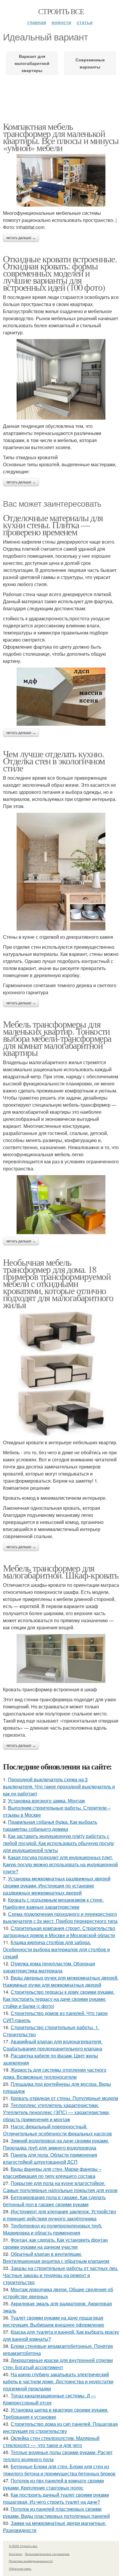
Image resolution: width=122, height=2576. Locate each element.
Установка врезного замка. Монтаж (46, 1801)
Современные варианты (90, 63)
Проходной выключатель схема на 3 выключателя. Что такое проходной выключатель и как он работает (59, 1786)
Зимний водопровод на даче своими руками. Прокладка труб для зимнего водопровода (56, 2144)
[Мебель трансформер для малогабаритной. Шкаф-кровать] (61, 1659)
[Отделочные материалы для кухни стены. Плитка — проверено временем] (61, 697)
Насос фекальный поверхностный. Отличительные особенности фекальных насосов (57, 2130)
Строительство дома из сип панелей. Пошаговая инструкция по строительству (60, 2427)
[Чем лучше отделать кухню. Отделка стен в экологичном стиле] (61, 872)
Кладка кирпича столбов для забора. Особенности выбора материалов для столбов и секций (56, 1949)
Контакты (16, 2554)
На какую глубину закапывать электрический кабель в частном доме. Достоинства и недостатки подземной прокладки (58, 2381)
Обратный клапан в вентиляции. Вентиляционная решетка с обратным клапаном (56, 2257)
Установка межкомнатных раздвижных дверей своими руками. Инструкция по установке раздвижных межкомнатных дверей (57, 1886)
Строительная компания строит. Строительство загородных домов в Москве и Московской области (59, 1932)
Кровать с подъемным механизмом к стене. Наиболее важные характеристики (53, 1903)
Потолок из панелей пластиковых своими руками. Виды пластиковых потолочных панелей (56, 2512)
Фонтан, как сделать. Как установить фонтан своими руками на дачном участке (55, 2243)
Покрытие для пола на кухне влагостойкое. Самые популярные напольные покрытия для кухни (60, 2187)
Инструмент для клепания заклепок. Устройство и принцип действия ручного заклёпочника (60, 2215)
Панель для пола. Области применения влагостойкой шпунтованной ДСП (50, 2158)
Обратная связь (20, 2569)
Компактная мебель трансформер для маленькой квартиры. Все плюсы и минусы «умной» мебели (61, 137)
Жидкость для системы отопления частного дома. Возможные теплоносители (55, 2073)
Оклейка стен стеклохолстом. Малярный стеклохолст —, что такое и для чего (51, 2442)
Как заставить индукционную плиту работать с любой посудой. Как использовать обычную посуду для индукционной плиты (58, 1843)
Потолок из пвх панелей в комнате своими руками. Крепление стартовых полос (53, 2484)
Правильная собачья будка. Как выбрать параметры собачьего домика (50, 1825)
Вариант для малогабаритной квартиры (32, 63)
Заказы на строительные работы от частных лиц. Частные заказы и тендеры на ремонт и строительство (61, 2275)
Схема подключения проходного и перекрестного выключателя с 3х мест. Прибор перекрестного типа (60, 1917)
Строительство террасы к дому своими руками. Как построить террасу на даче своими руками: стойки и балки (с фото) (59, 1999)
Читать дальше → (21, 238)
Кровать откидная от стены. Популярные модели (64, 2098)
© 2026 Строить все (23, 2546)
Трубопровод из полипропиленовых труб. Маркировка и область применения (53, 2229)
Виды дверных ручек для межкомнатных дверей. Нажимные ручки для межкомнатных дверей (61, 1981)
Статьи (85, 22)
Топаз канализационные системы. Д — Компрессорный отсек (49, 2399)
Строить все (61, 11)
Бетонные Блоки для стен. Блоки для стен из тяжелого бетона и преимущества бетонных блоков (59, 2470)
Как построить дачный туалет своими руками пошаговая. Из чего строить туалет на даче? (56, 2498)
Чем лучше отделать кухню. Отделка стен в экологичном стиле (54, 761)
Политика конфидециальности (31, 2561)
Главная (37, 22)
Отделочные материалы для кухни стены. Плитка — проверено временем (53, 525)
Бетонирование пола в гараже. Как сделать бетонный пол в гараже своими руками (54, 2201)
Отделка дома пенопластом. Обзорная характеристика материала (49, 1967)
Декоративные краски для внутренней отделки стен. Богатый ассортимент (58, 2364)
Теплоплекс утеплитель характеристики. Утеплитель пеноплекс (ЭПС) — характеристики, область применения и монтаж (56, 2112)
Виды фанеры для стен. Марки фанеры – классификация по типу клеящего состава (52, 2172)
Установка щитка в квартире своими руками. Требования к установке (56, 2413)
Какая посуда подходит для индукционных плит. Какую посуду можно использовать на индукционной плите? (60, 1864)
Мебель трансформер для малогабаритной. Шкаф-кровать (61, 1571)
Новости (61, 22)
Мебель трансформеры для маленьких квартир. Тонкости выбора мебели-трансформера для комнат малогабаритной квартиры (57, 1038)
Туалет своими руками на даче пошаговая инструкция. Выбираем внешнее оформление (54, 2321)
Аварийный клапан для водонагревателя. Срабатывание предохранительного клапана (53, 2045)
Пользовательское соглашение (47, 2554)
